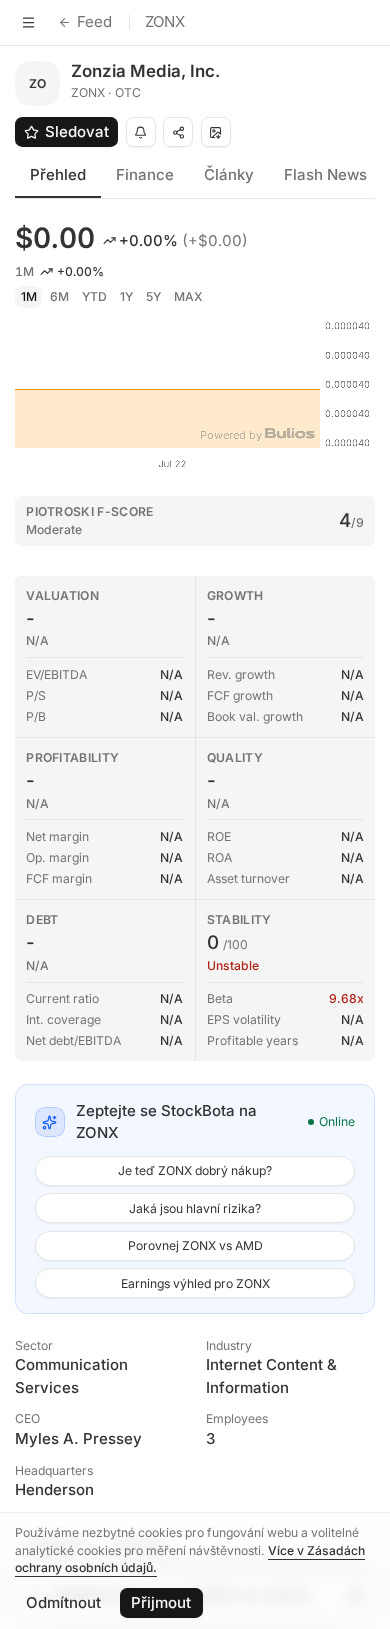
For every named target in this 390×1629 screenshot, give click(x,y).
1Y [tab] (126, 296)
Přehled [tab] (58, 174)
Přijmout (161, 1602)
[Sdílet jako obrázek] (216, 132)
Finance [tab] (145, 174)
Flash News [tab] (325, 174)
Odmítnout (63, 1602)
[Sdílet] (178, 132)
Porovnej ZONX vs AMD (195, 1245)
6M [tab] (59, 296)
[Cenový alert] (141, 132)
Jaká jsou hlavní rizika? (195, 1208)
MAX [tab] (188, 296)
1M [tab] (29, 296)
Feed (94, 21)
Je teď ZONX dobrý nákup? (195, 1170)
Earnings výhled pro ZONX (195, 1283)
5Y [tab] (153, 296)
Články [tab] (229, 174)
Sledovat (77, 131)
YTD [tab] (94, 296)
